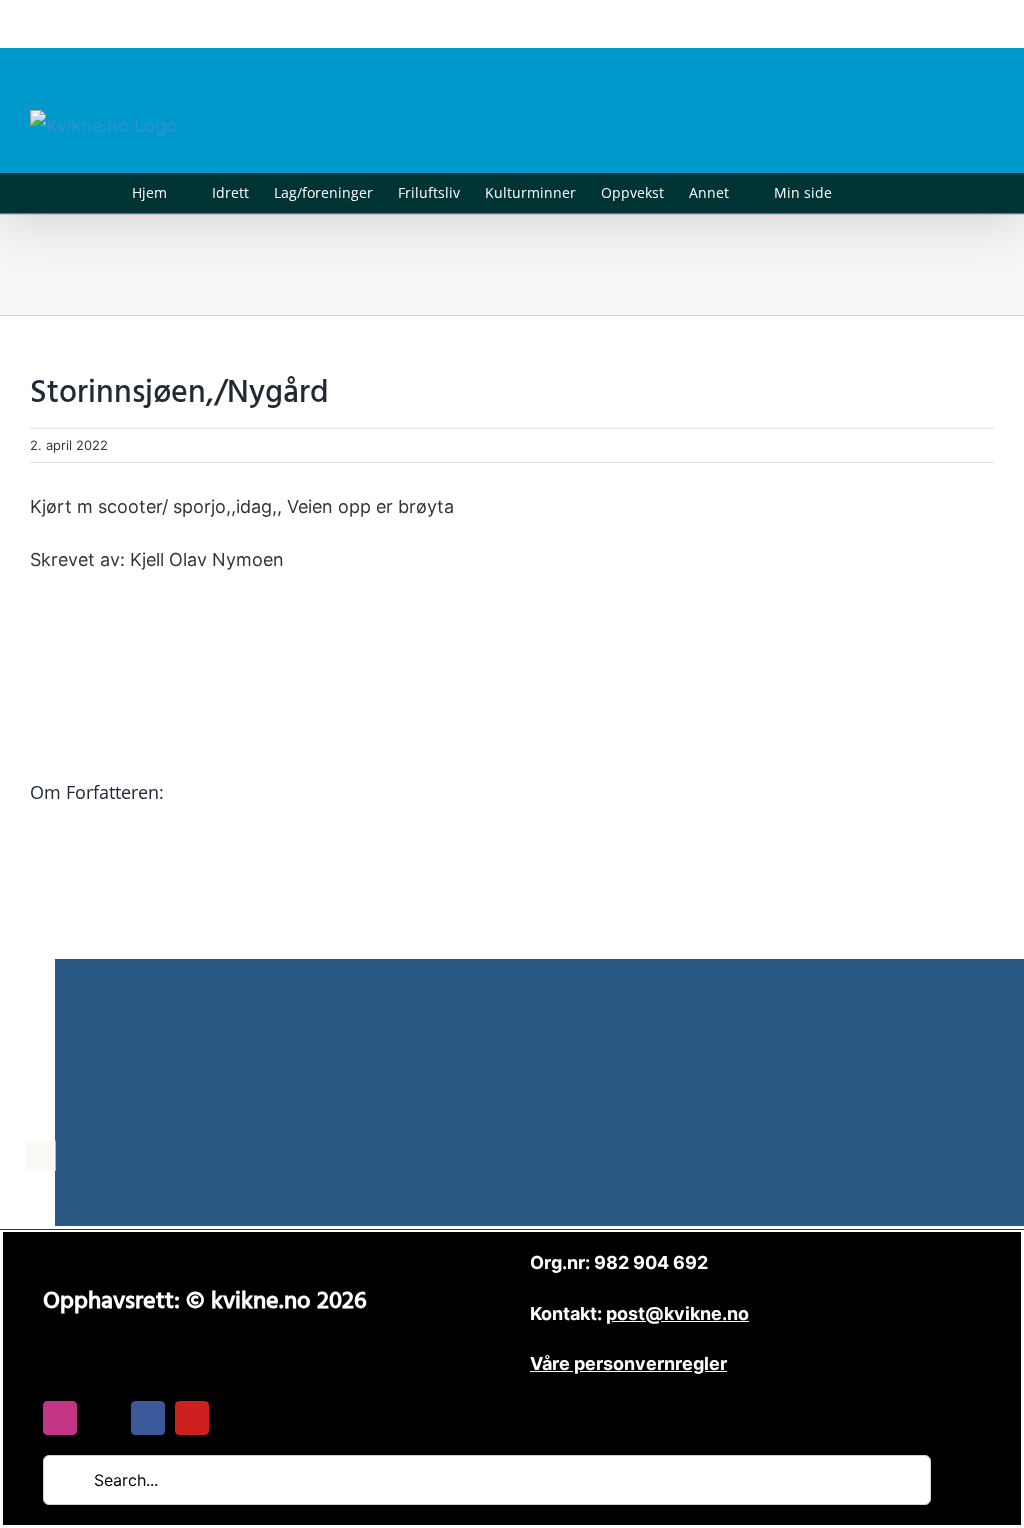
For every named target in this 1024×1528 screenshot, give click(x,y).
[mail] (104, 1418)
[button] (862, 193)
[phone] (236, 1418)
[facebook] (148, 1418)
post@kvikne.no (949, 23)
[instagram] (60, 1418)
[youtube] (192, 1418)
